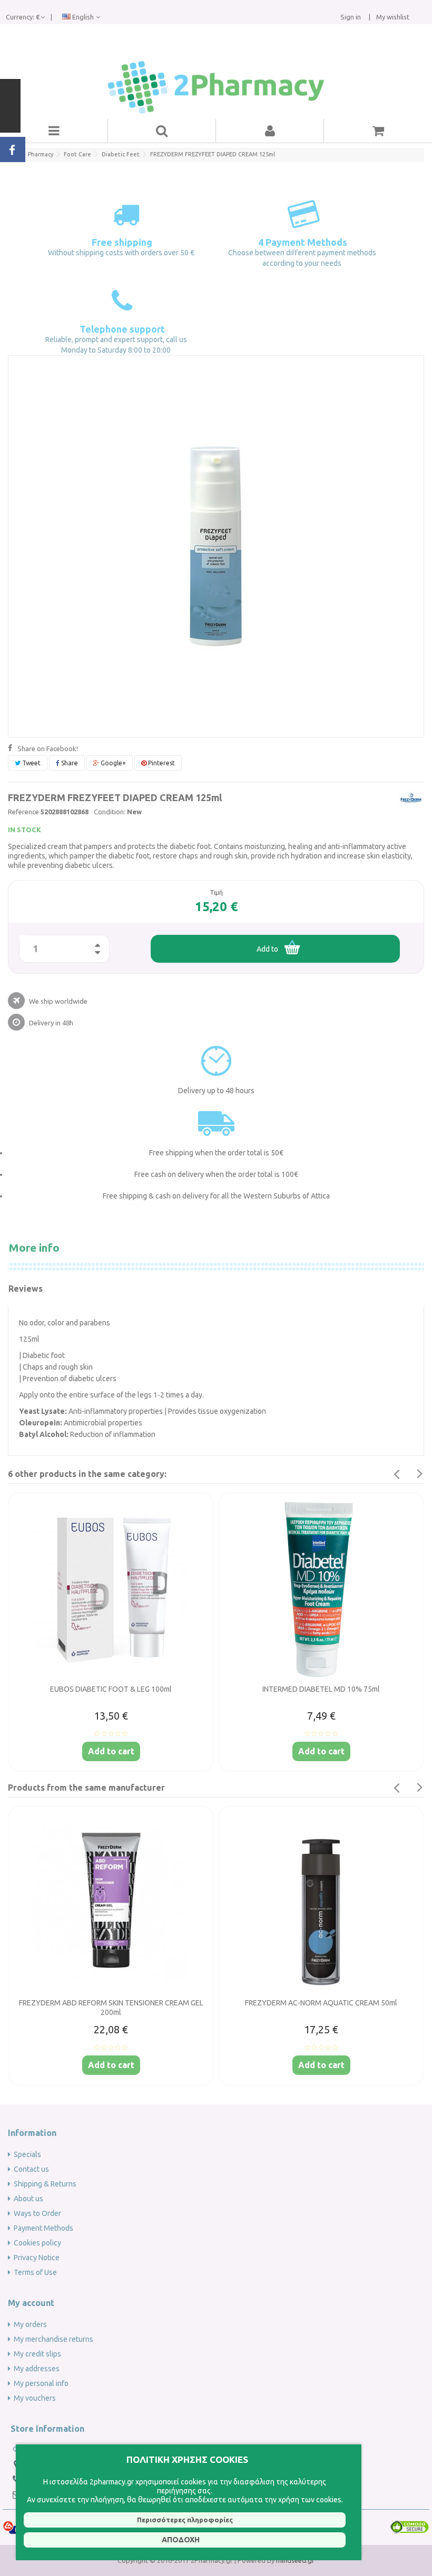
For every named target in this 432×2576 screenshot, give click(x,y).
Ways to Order (37, 2213)
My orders (30, 2324)
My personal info (41, 2383)
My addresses (37, 2369)
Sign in (351, 17)
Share (69, 763)
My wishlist (392, 17)
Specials (27, 2154)
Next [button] (420, 1474)
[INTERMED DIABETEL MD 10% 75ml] (321, 1590)
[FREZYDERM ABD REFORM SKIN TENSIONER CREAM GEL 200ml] (111, 1903)
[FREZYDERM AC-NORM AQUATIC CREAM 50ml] (321, 1903)
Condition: (110, 812)
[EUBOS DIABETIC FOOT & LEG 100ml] (111, 1590)
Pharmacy (41, 154)
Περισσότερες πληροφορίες (185, 2520)
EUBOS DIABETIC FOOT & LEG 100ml (111, 1689)
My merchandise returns (53, 2339)
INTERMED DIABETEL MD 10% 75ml (321, 1689)
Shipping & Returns (45, 2184)
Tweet (31, 763)
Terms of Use (35, 2272)
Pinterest (161, 763)
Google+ (112, 763)
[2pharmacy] (216, 87)
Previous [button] (396, 1474)
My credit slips (37, 2354)
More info (34, 1247)
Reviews (26, 1289)
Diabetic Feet (121, 154)
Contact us (31, 2169)
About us (28, 2199)
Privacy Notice (37, 2258)
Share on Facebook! (48, 748)
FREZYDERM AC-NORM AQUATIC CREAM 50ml (321, 2003)
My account (31, 2303)
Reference (23, 812)
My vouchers (35, 2398)
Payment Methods (43, 2228)
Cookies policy (37, 2243)
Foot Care (77, 154)
